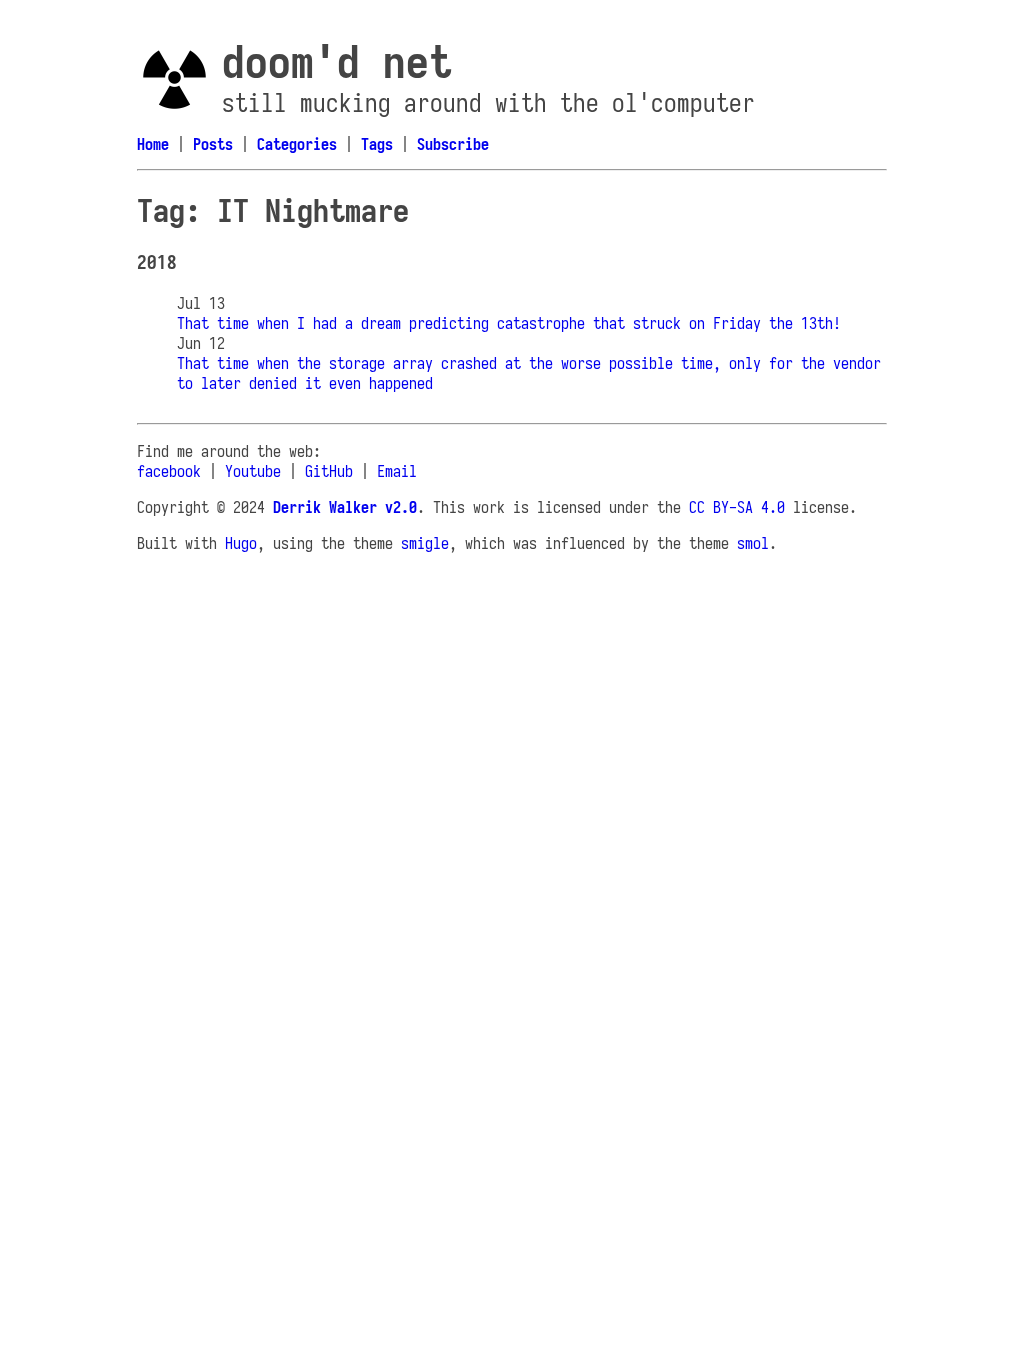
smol (753, 543)
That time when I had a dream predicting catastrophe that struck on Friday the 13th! (509, 323)
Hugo (241, 543)
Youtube (253, 471)
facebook (169, 471)
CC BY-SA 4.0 (737, 507)
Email (397, 471)
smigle (425, 543)
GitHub (329, 471)
